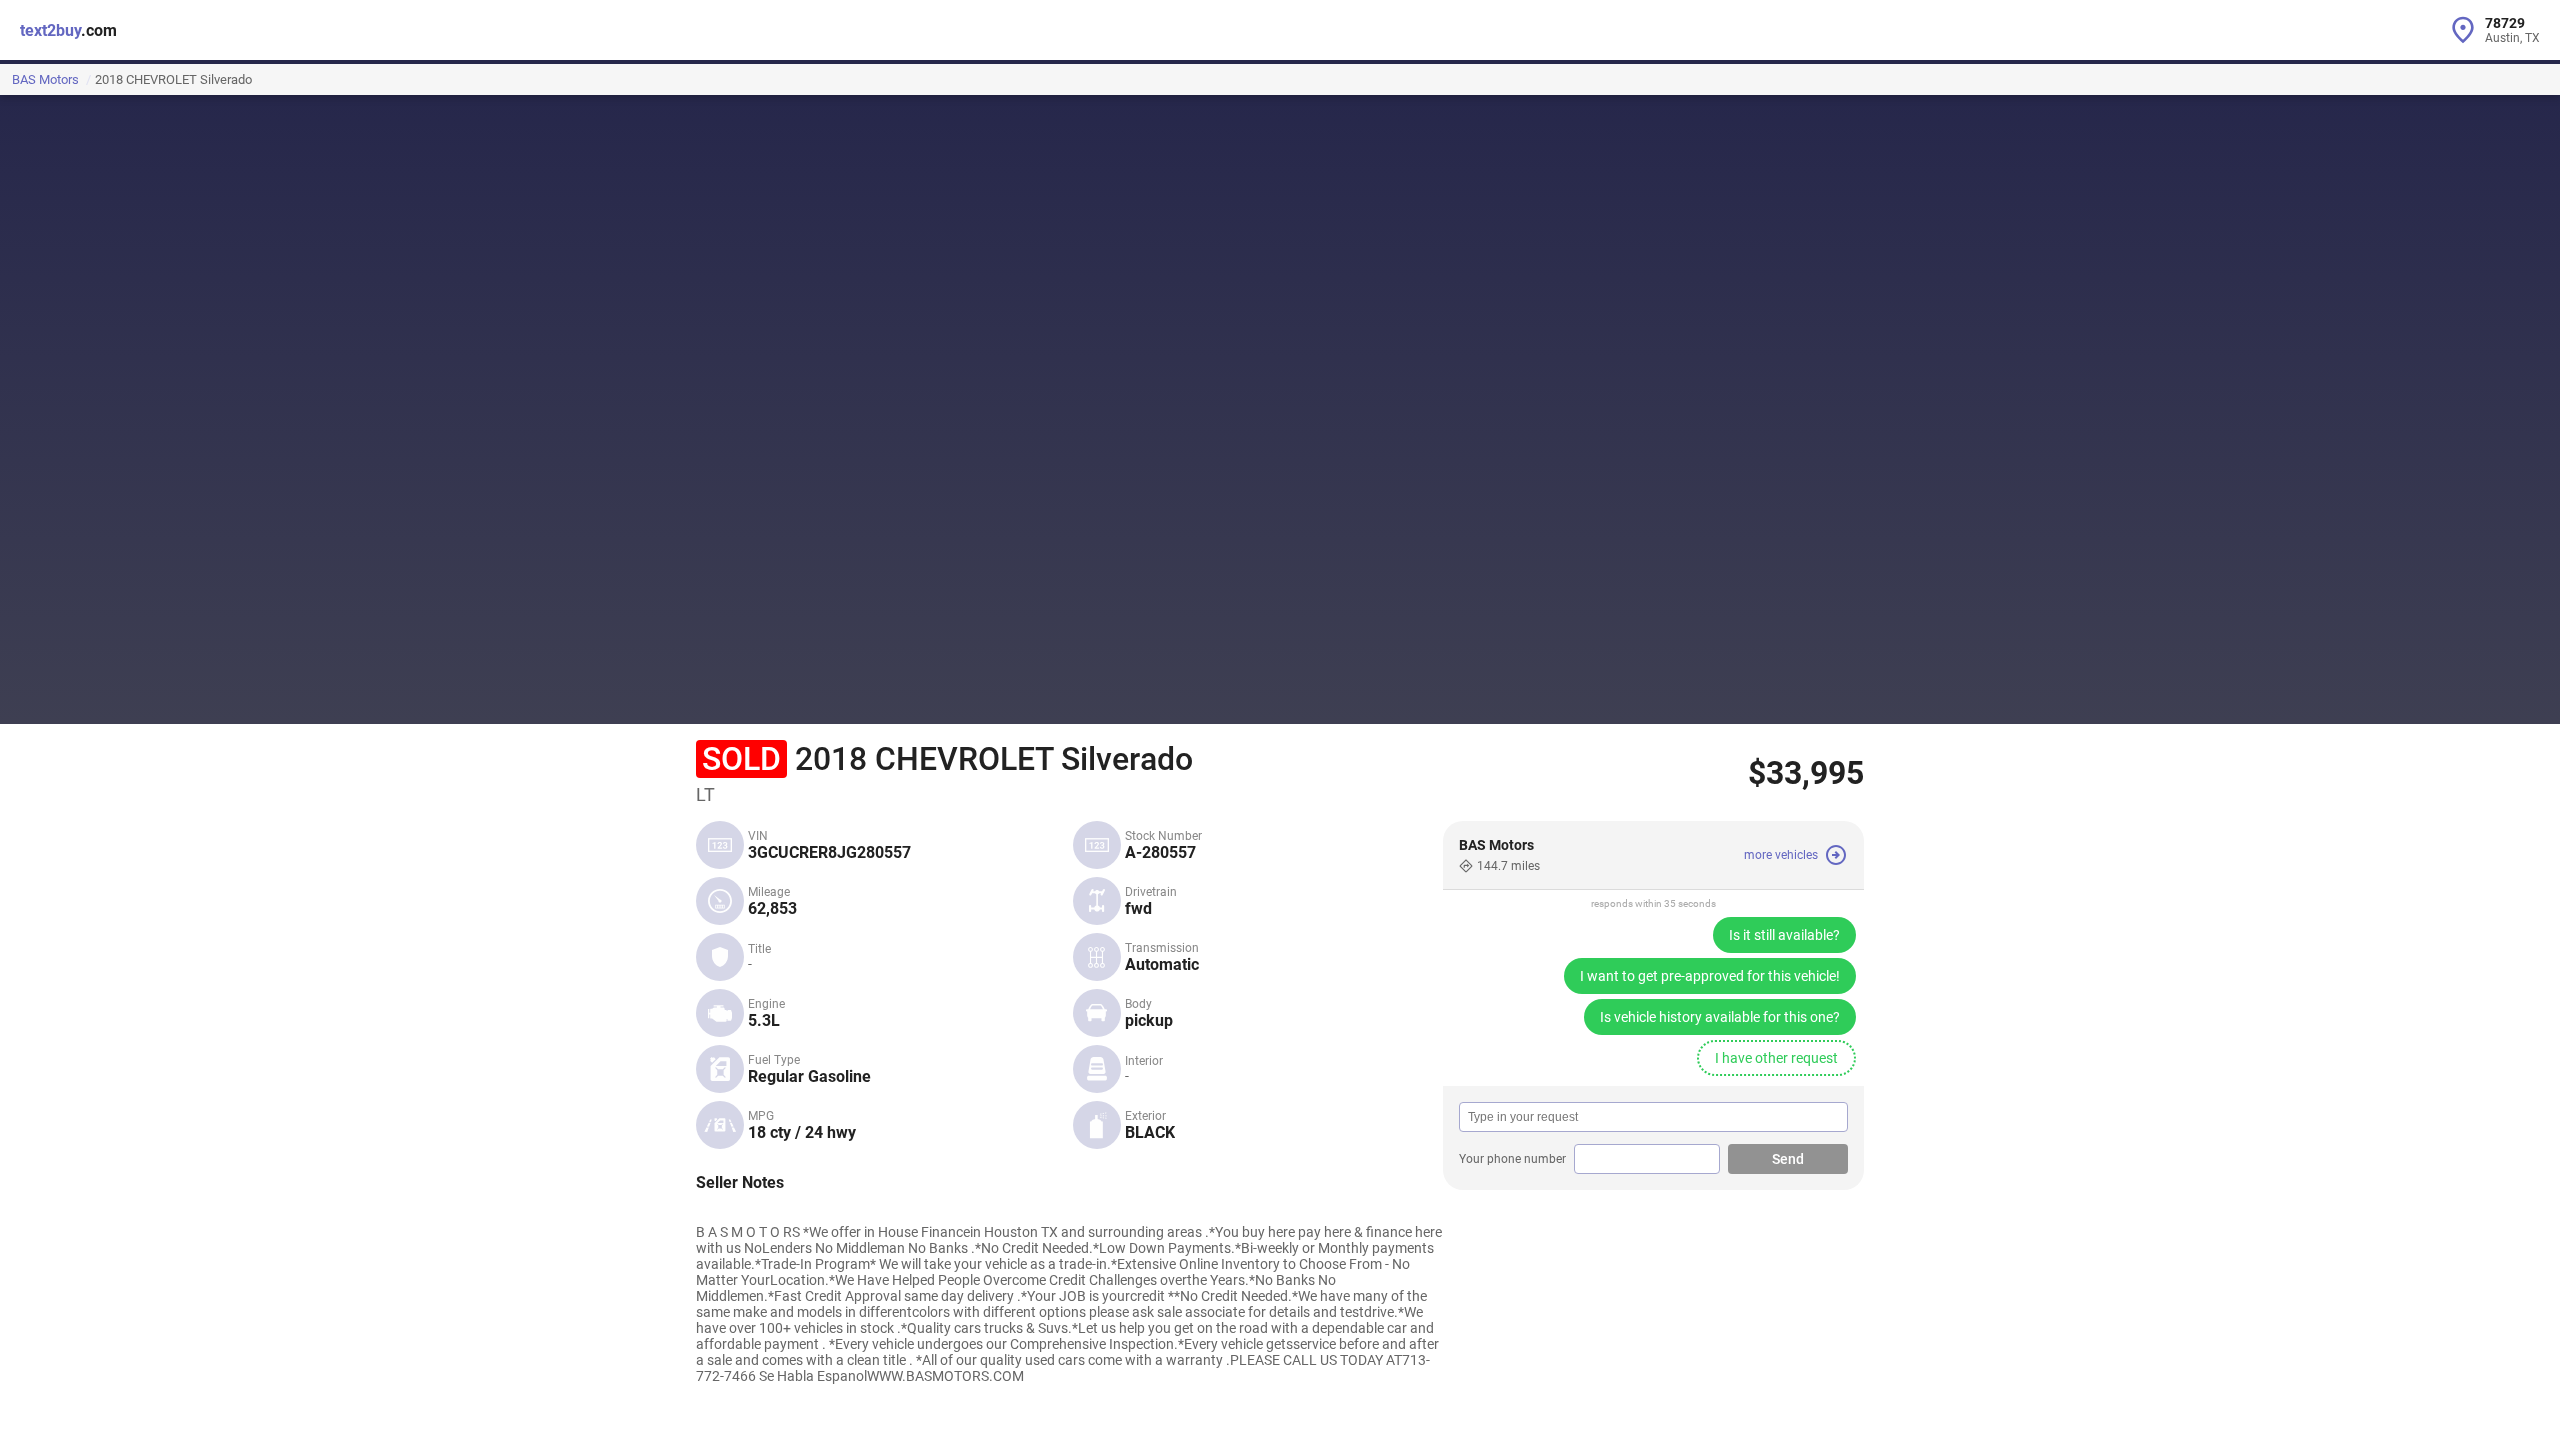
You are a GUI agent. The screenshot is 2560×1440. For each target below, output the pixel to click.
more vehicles (1781, 855)
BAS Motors (45, 79)
